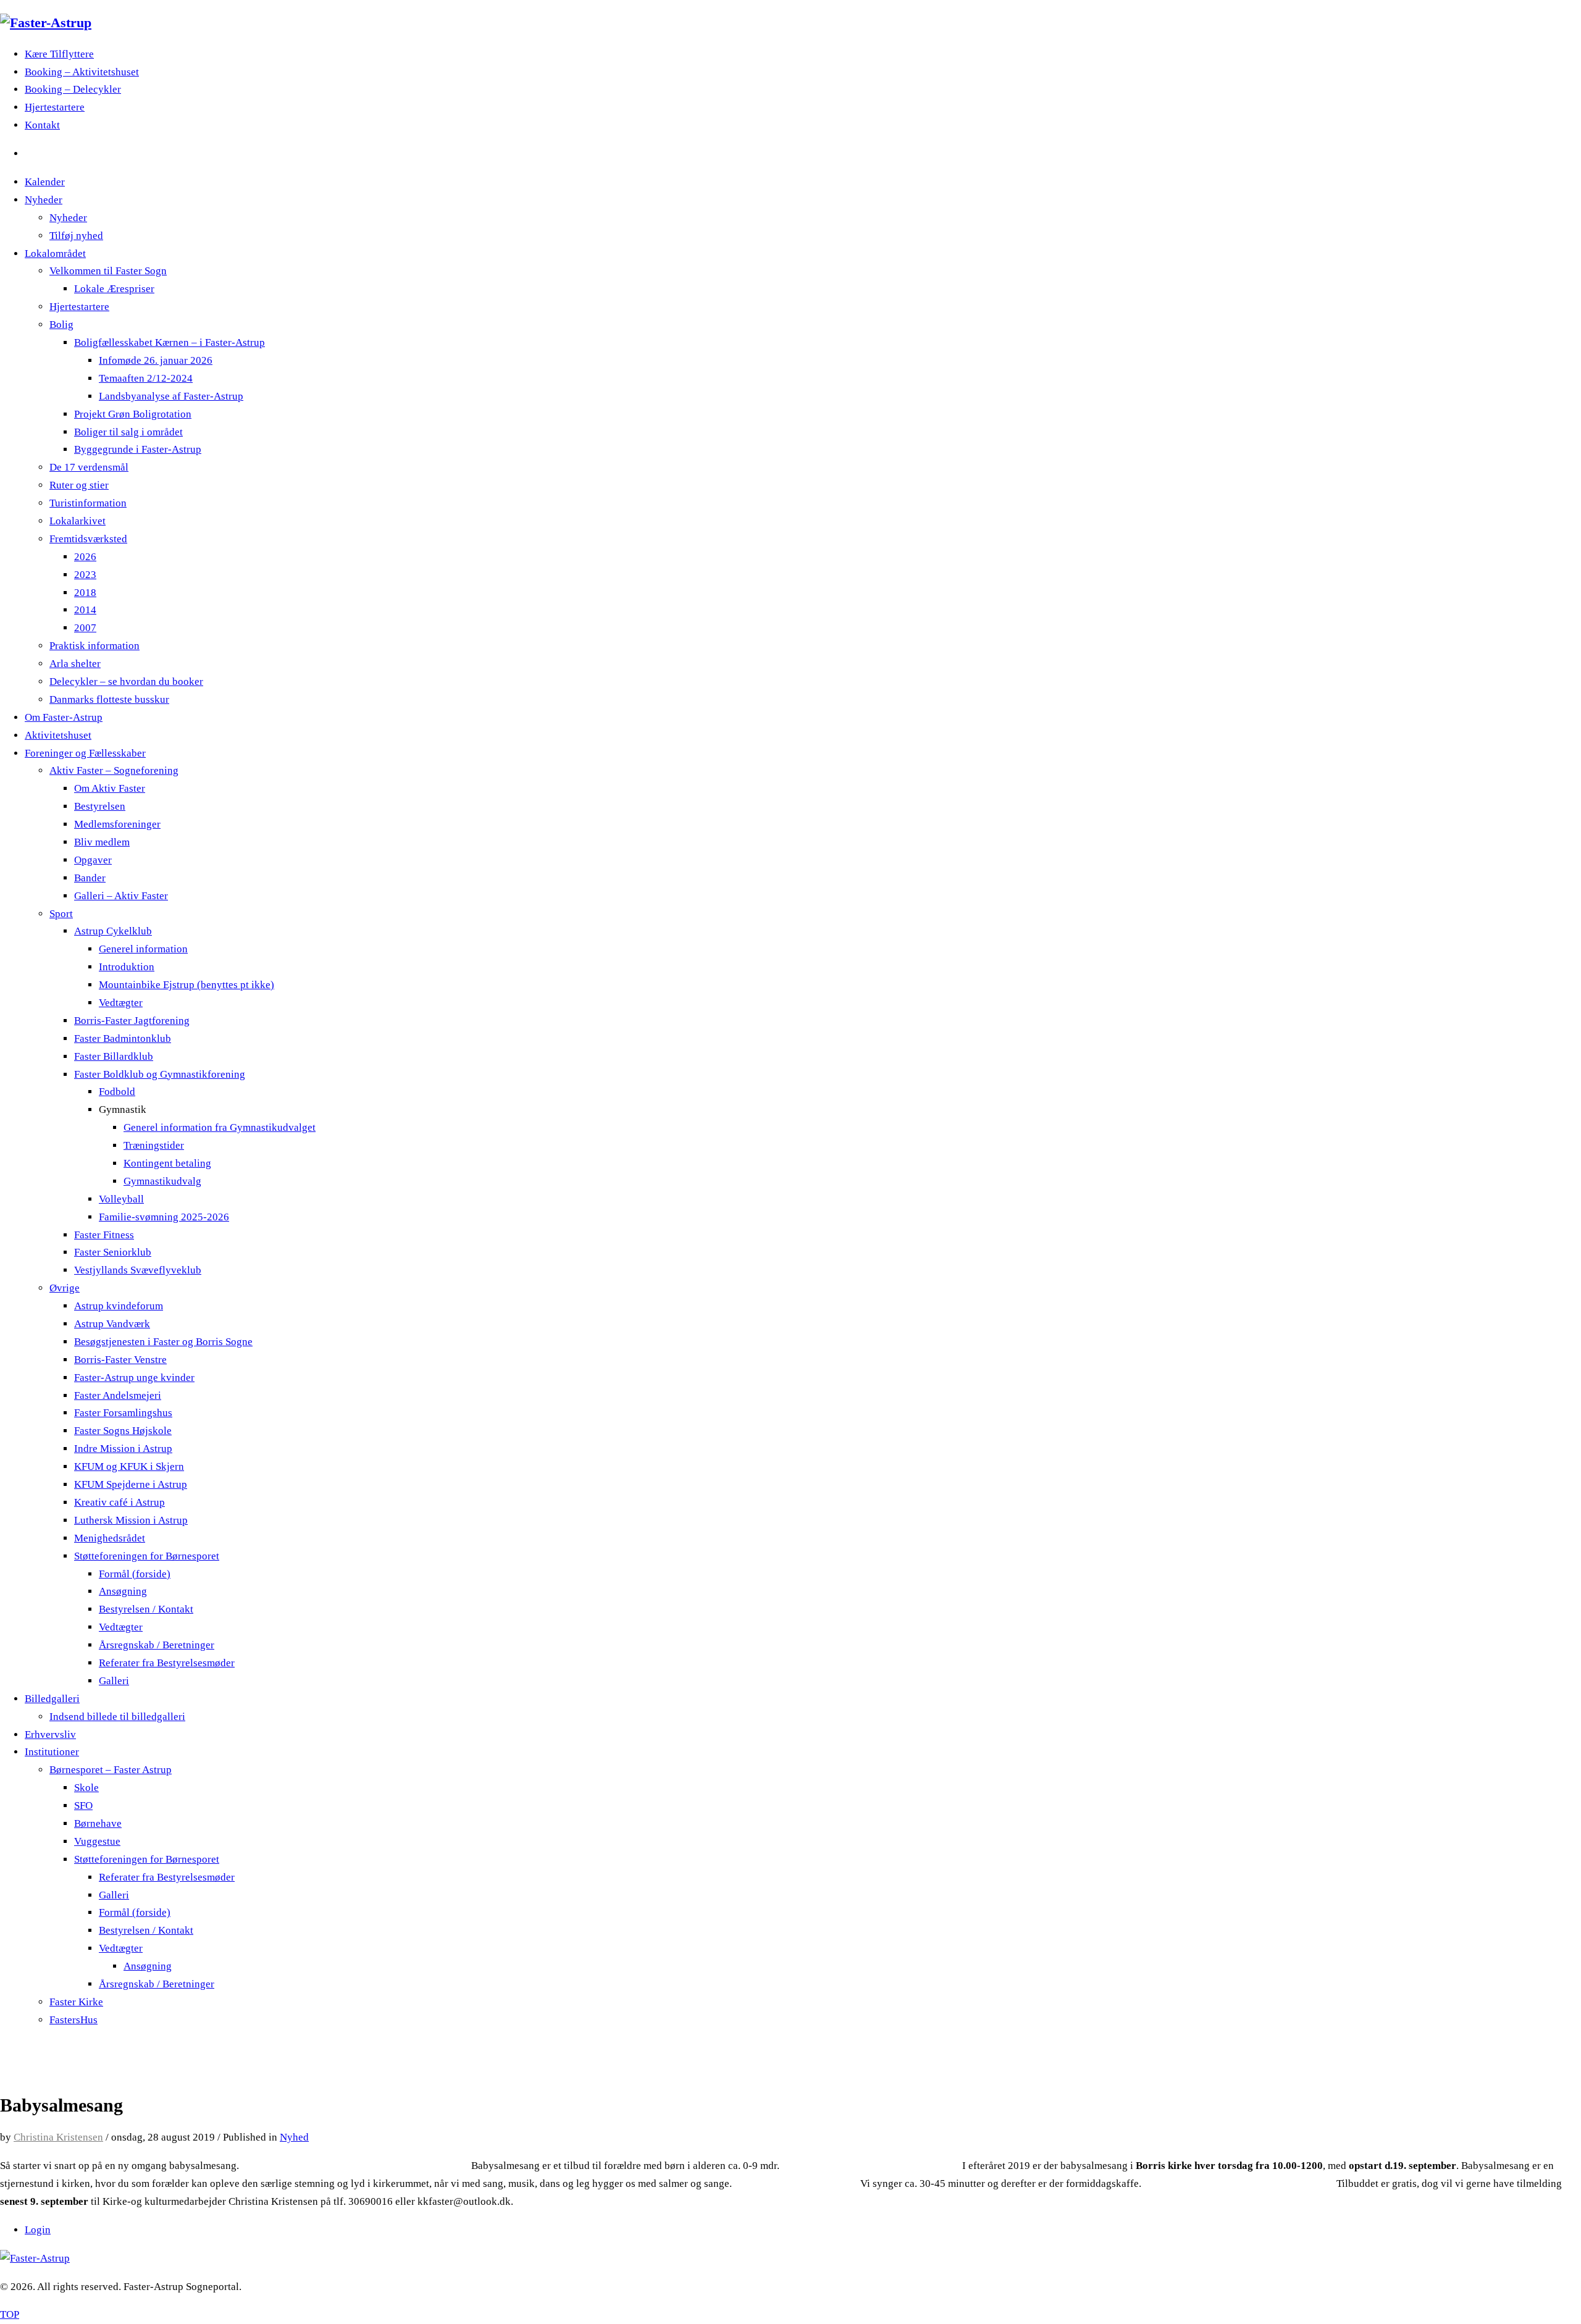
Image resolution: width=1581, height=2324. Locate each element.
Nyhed (294, 2137)
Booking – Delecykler (73, 89)
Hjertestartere (55, 107)
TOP (10, 2314)
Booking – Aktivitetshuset (82, 72)
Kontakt (42, 125)
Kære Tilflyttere (59, 54)
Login (38, 2230)
